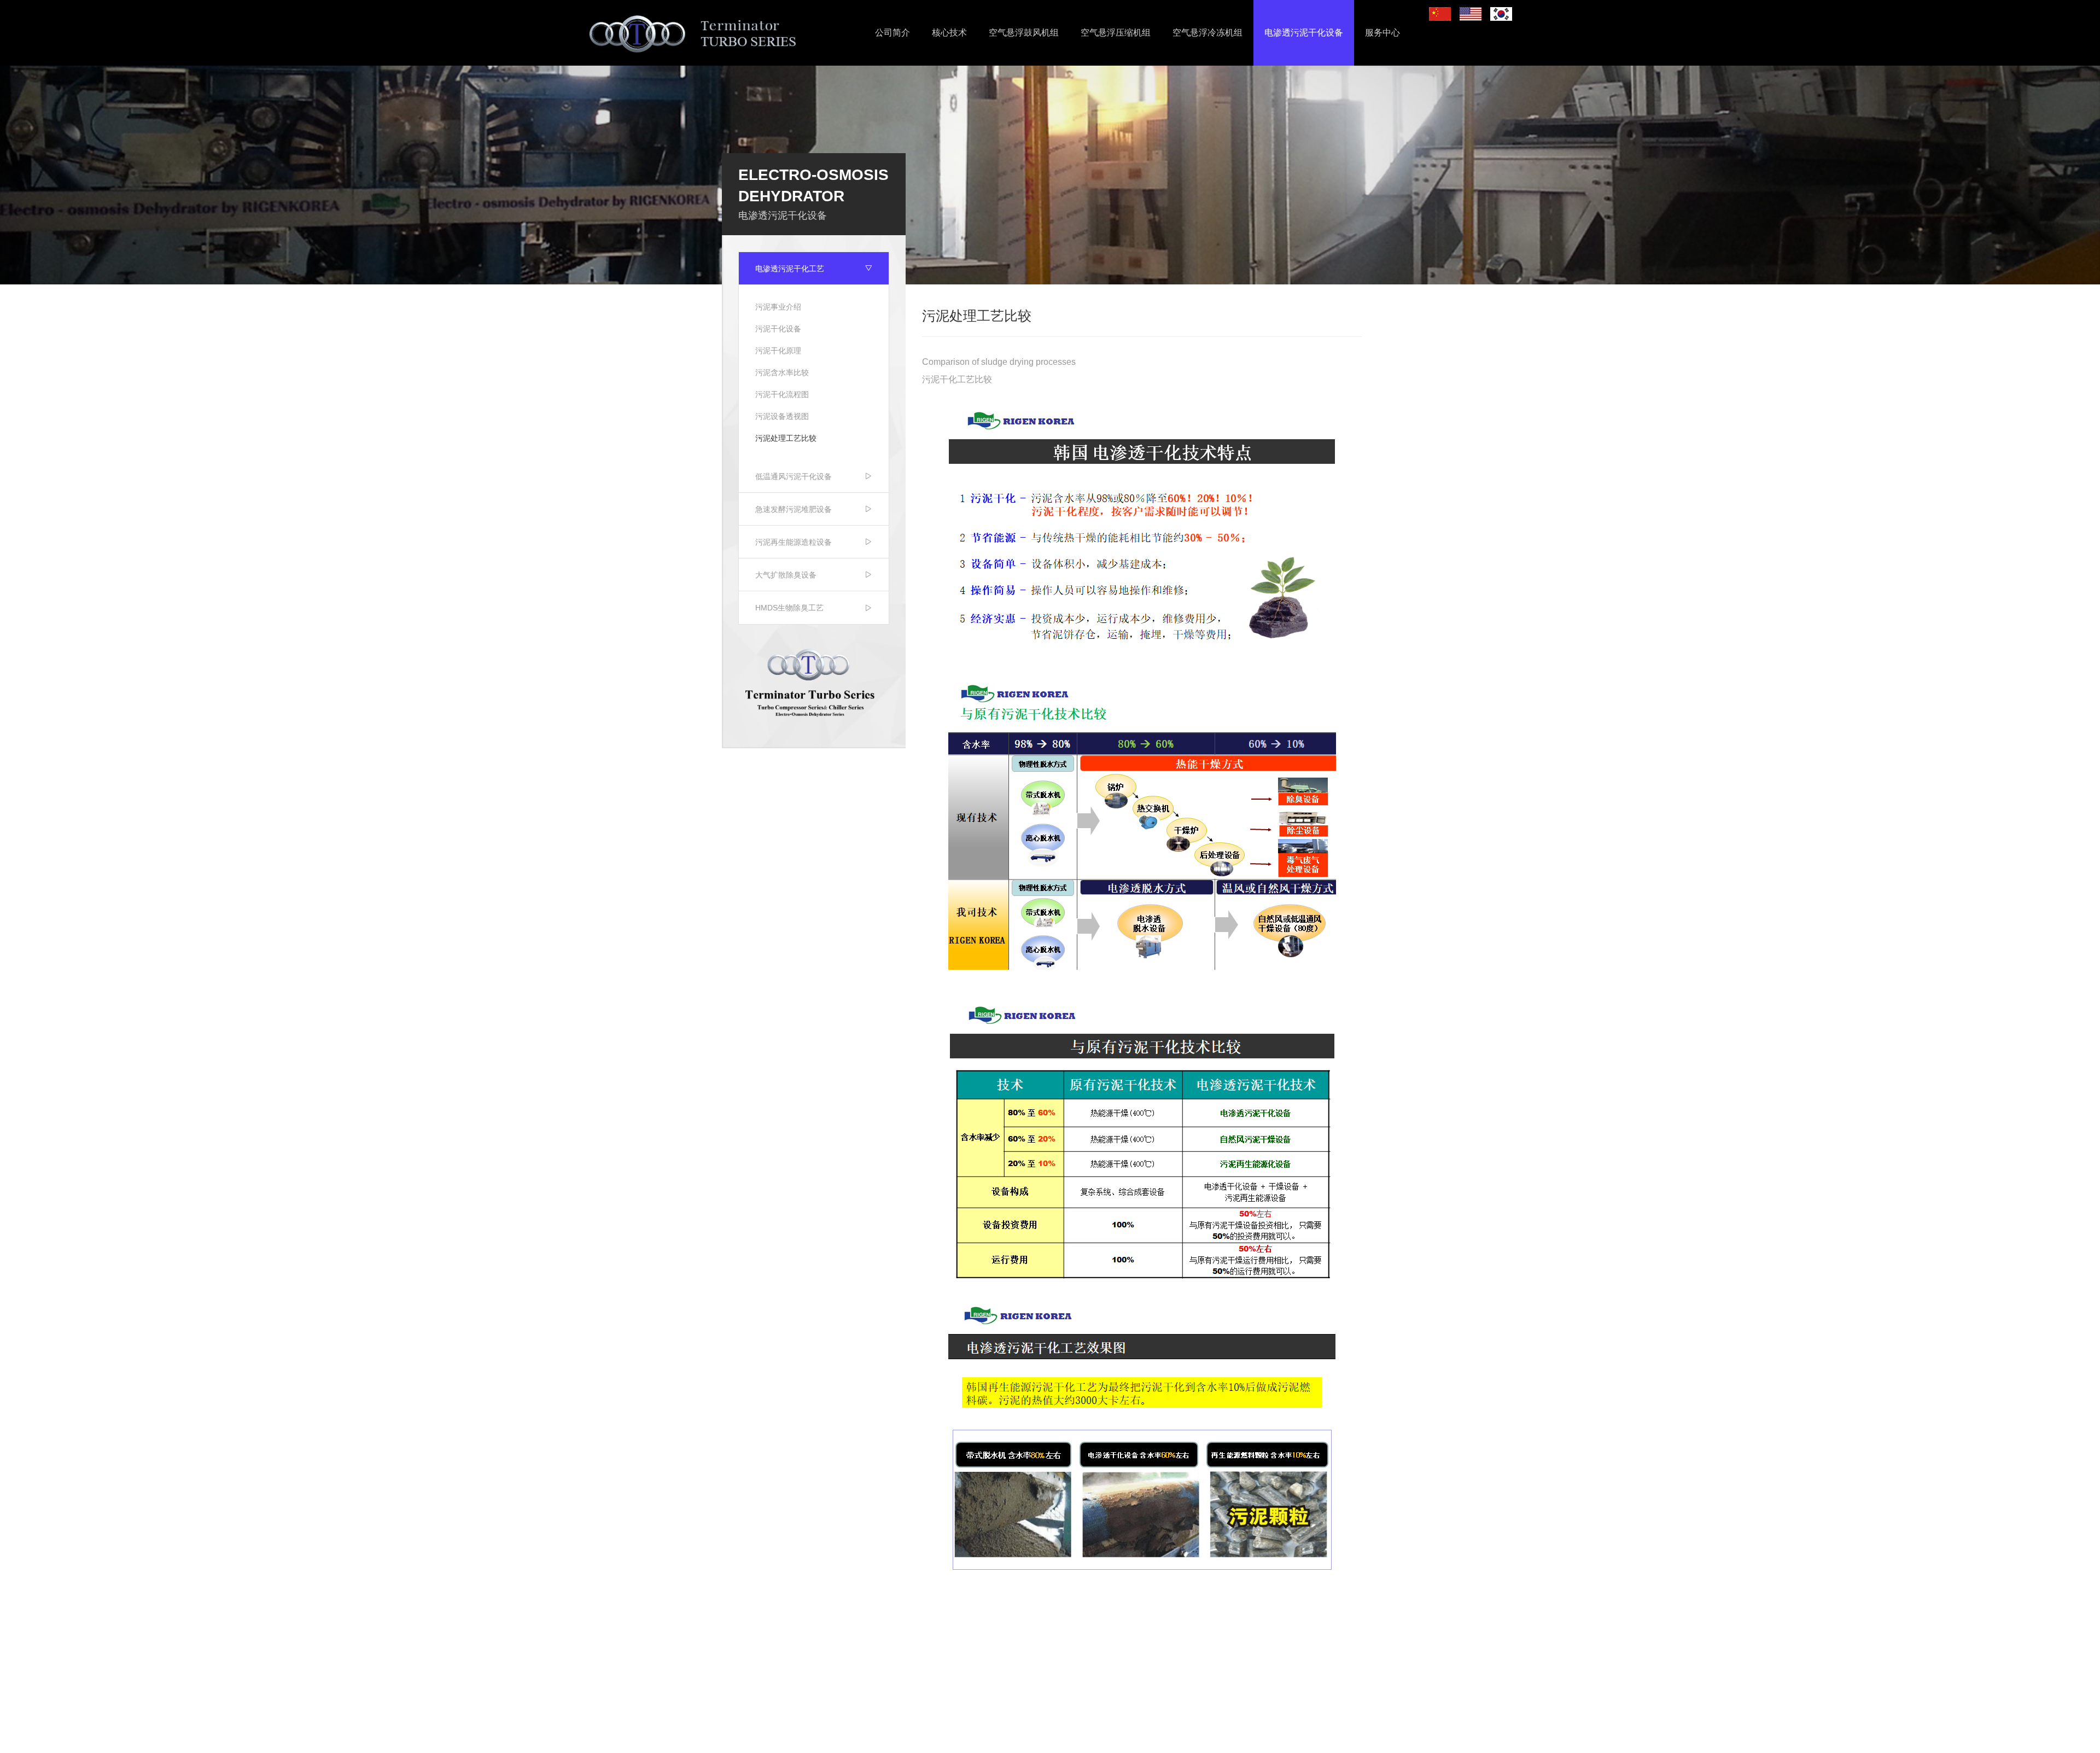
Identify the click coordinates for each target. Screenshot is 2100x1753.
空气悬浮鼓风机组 (1024, 33)
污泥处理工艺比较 (786, 438)
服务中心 (1382, 33)
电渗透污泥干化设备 (1304, 33)
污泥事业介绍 (778, 307)
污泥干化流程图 (782, 394)
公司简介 (892, 33)
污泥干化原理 (778, 351)
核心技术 (949, 33)
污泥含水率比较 (782, 372)
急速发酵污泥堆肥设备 (794, 509)
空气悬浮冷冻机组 (1207, 33)
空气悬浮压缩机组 (1116, 33)
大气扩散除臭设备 (786, 575)
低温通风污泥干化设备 (794, 476)
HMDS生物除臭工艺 (789, 608)
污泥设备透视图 (782, 416)
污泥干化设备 (778, 329)
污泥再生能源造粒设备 (794, 542)
